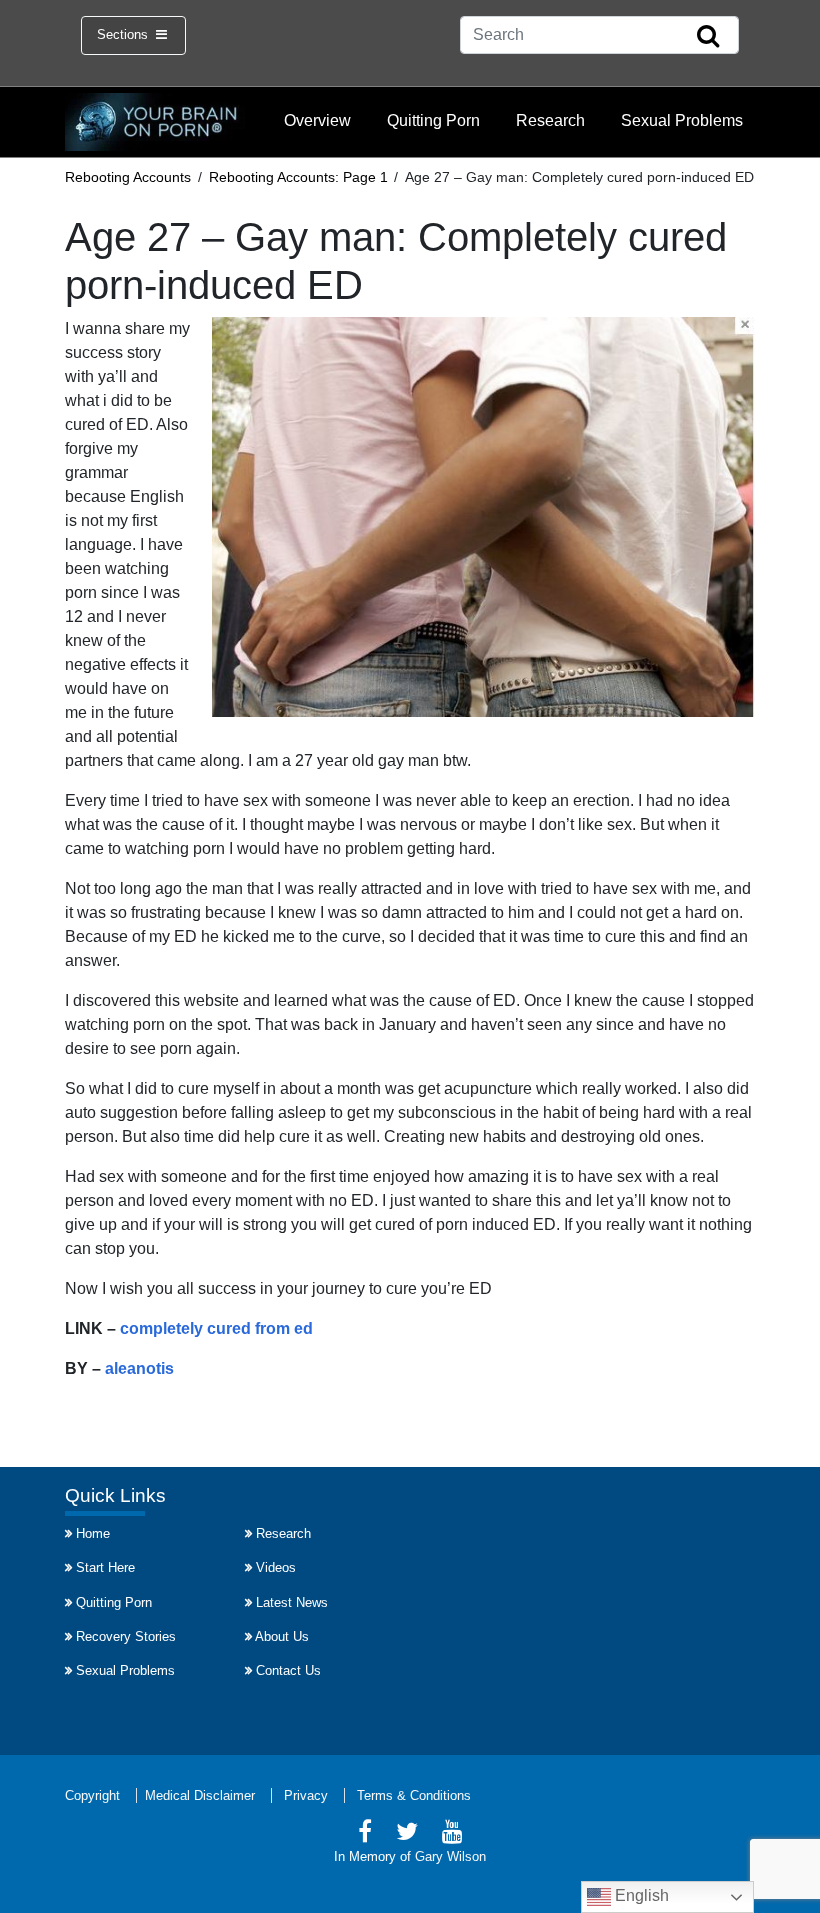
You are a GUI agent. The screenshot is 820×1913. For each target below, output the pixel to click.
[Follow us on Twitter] (407, 1834)
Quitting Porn (433, 120)
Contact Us (288, 1670)
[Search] (708, 37)
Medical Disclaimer (200, 1795)
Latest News (292, 1602)
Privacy (306, 1795)
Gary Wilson (450, 1856)
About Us (282, 1636)
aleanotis (139, 1368)
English (640, 1895)
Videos (276, 1567)
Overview (317, 120)
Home (93, 1533)
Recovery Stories (126, 1636)
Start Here (105, 1567)
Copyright (92, 1795)
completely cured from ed (216, 1328)
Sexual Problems (682, 120)
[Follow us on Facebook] (365, 1834)
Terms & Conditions (414, 1795)
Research (550, 120)
